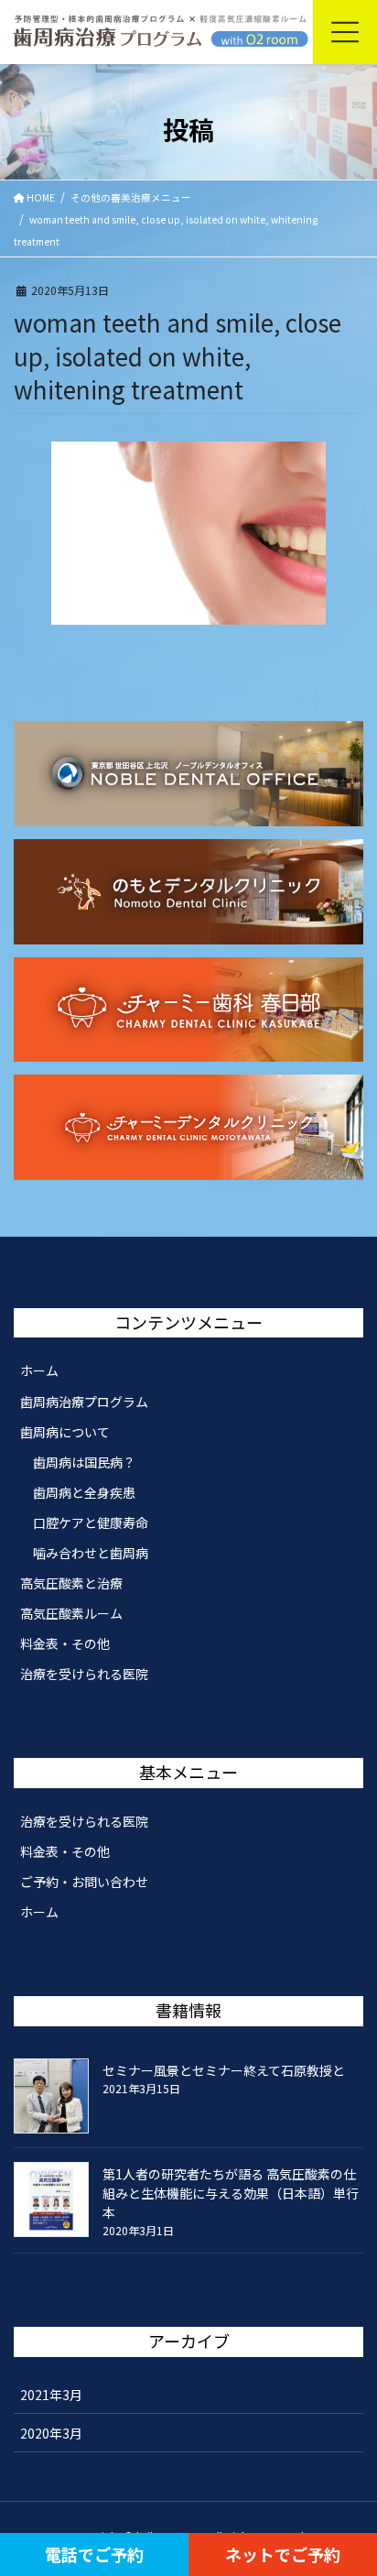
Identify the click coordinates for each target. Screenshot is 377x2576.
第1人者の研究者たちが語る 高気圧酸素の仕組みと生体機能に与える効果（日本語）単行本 (231, 2193)
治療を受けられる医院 (84, 1674)
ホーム (39, 1370)
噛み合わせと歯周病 (91, 1553)
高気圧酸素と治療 (71, 1583)
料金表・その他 (65, 1643)
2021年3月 (51, 2395)
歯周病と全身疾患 (84, 1492)
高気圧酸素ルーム (71, 1613)
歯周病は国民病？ (84, 1462)
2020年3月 (51, 2433)
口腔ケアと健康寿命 (91, 1523)
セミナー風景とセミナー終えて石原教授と (224, 2070)
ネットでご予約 (283, 2554)
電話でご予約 (94, 2554)
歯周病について (65, 1432)
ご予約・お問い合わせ (84, 1882)
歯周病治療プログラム (84, 1402)
